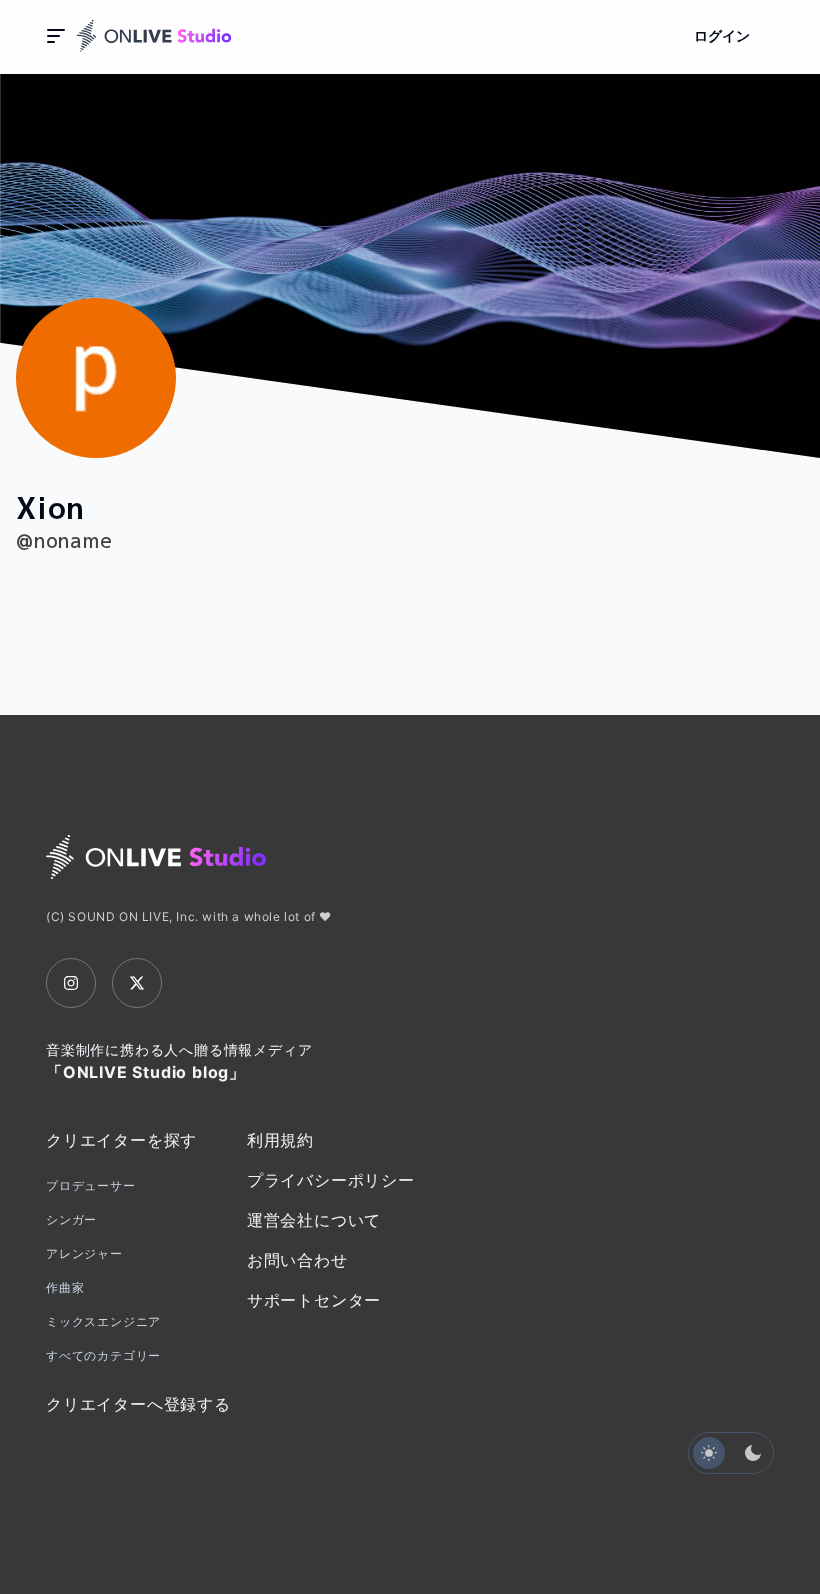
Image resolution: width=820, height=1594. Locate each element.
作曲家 (65, 1287)
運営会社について (314, 1220)
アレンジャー (84, 1253)
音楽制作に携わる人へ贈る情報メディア (179, 1061)
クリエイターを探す (121, 1140)
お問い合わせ (297, 1260)
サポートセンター (314, 1300)
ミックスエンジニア (103, 1321)
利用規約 (280, 1140)
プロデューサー (91, 1185)
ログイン (722, 35)
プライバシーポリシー (331, 1180)
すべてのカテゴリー (103, 1355)
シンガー (71, 1219)
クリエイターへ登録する (138, 1404)
